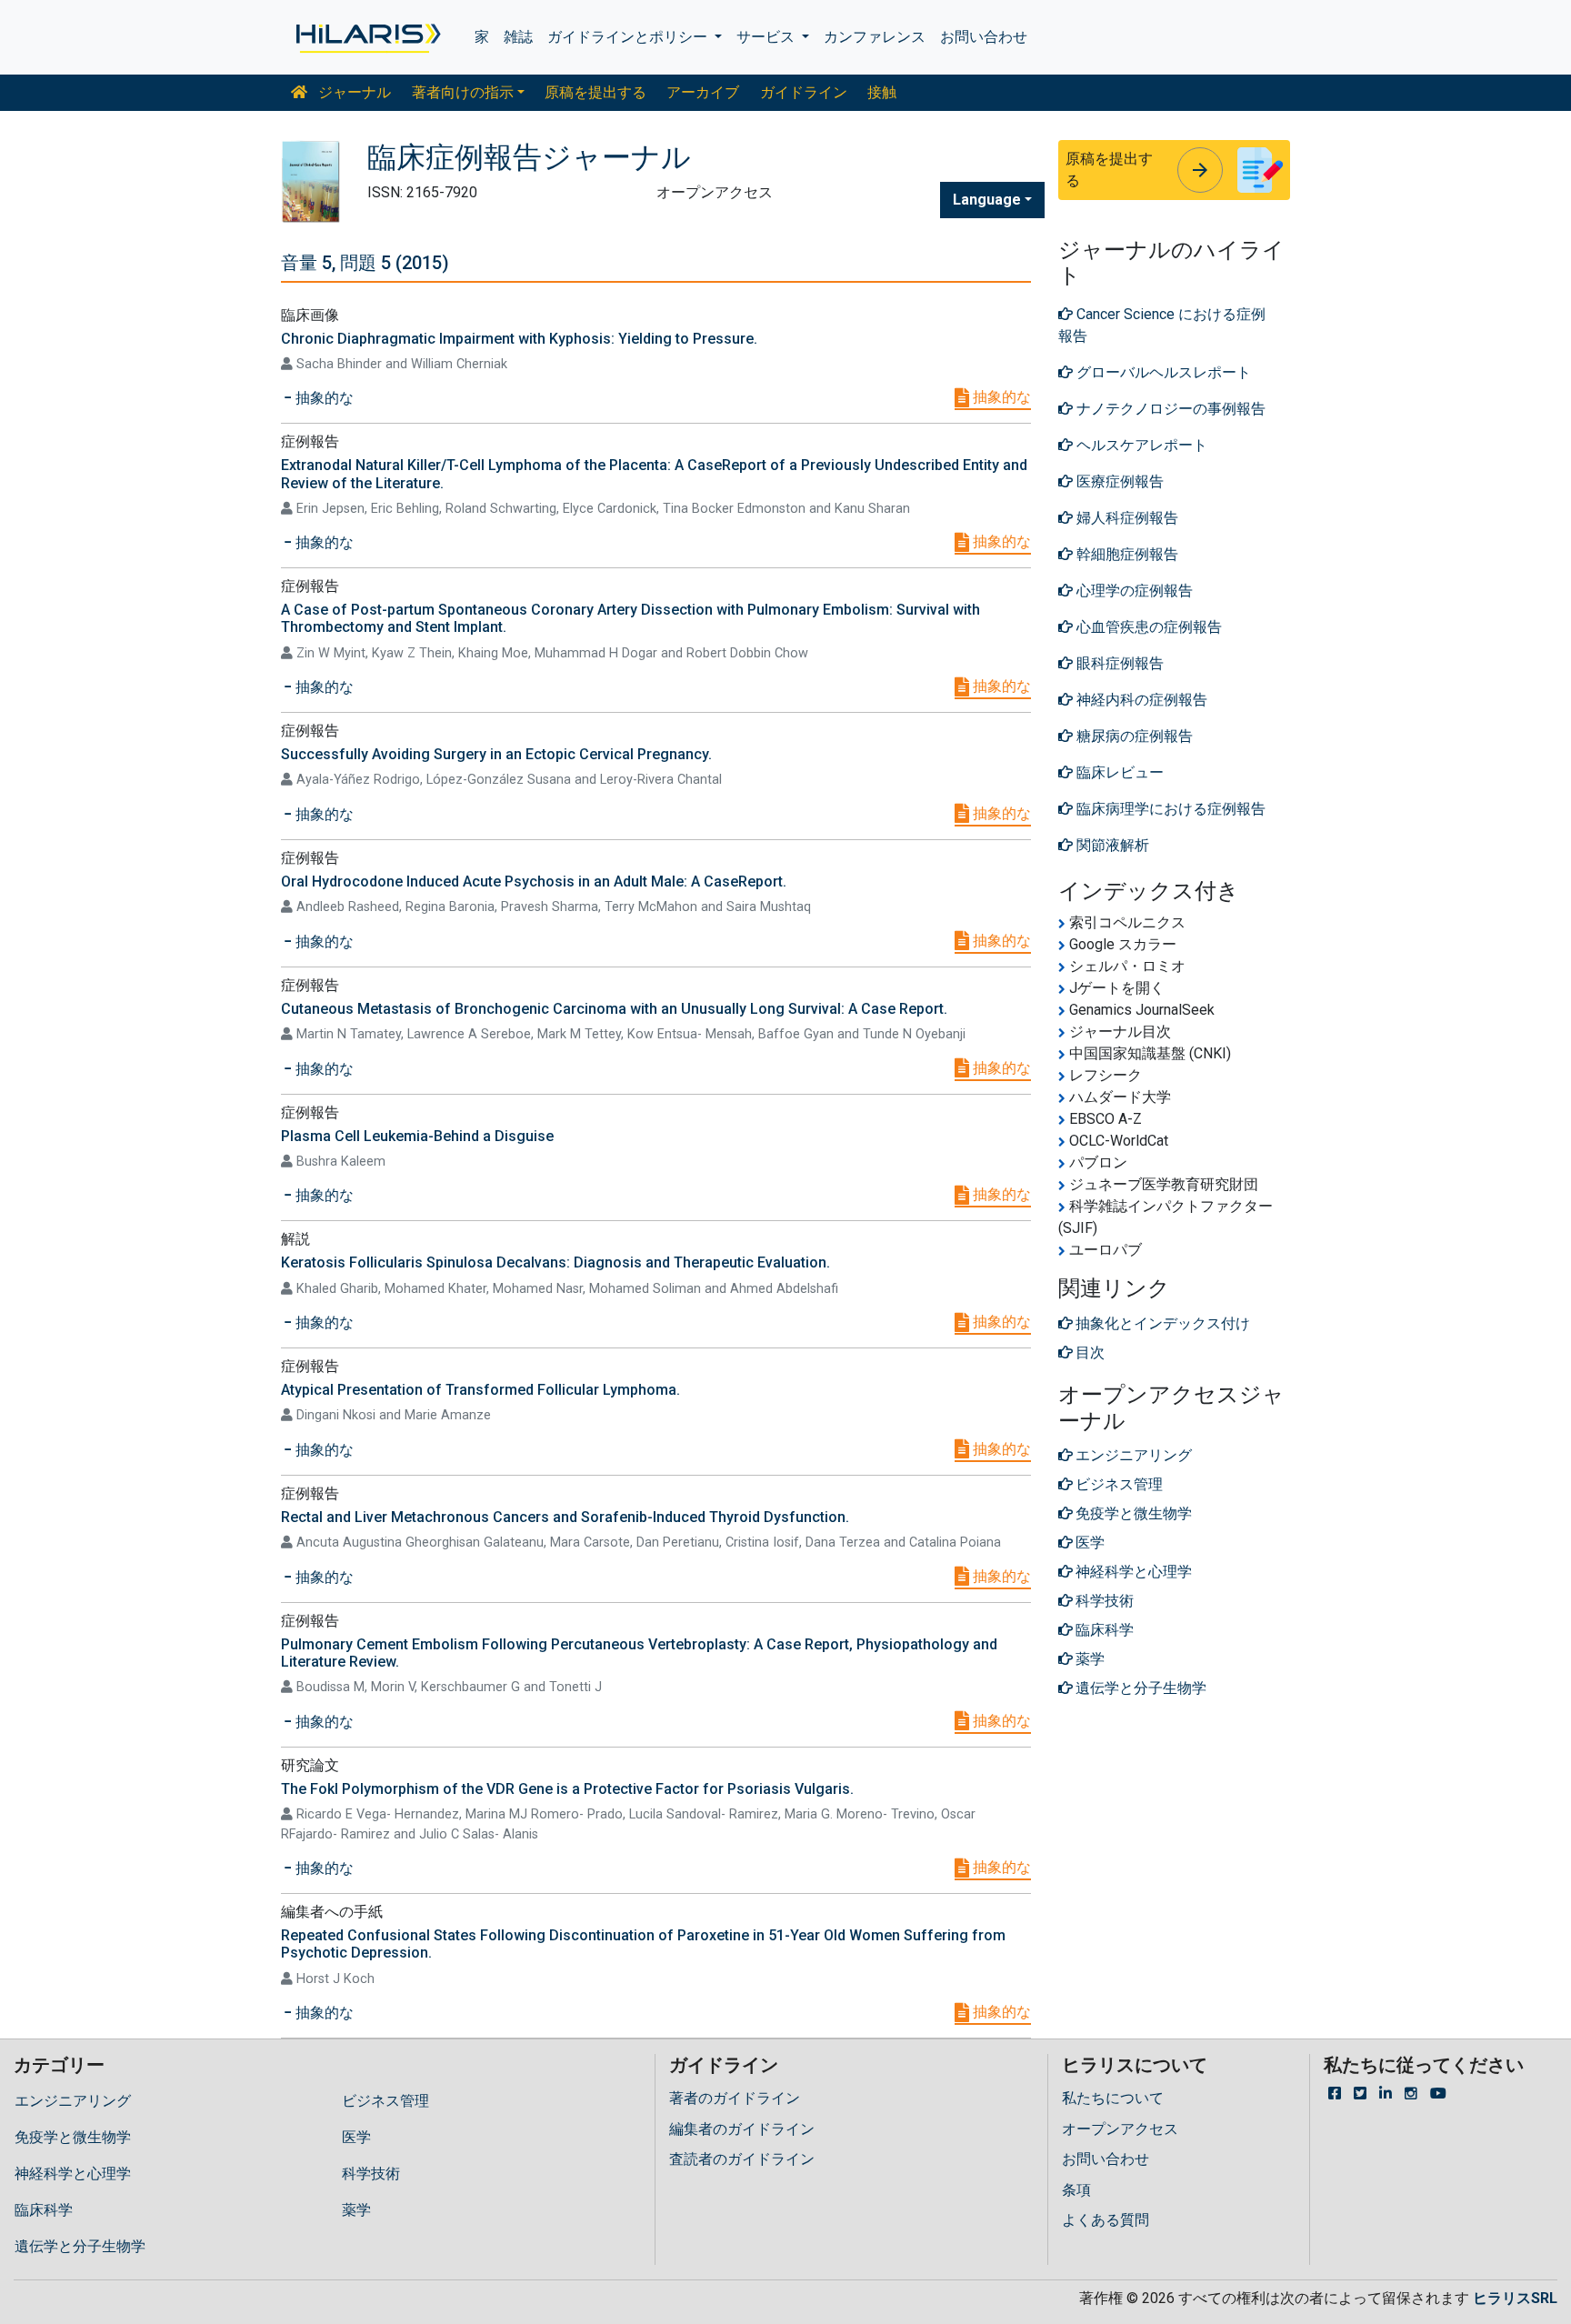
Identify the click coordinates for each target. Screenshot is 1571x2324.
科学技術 (371, 2174)
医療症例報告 (1118, 481)
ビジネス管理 (385, 2101)
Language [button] (987, 200)
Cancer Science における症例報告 (1162, 325)
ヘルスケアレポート (1140, 445)
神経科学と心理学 (73, 2174)
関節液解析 (1111, 845)
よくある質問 (1106, 2220)
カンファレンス (875, 37)
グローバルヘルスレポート (1162, 372)
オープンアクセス (1120, 2129)
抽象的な (1000, 397)
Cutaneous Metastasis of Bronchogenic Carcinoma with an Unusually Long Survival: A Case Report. (614, 1009)
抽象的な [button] (323, 398)
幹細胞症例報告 (1126, 554)
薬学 (356, 2210)
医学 (356, 2137)
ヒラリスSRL (1515, 2298)
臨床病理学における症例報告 (1169, 809)
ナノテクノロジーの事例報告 (1169, 409)
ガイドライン (804, 92)
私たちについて (1113, 2098)
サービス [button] (767, 37)
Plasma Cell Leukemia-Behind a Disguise (417, 1136)
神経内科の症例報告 (1140, 700)
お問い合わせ (984, 37)
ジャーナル (353, 92)
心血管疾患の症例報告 (1147, 627)
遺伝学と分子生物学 (80, 2246)
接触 (882, 92)
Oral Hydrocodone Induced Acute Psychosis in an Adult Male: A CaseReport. (534, 882)
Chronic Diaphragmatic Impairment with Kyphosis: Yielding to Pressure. (519, 339)
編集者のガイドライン (742, 2129)
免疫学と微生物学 (73, 2137)
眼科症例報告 (1118, 663)
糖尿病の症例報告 (1133, 736)
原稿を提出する (595, 92)
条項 (1076, 2190)
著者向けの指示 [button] (463, 92)
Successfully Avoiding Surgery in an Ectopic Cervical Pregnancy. (496, 754)
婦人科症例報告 (1126, 518)
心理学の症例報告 (1133, 591)
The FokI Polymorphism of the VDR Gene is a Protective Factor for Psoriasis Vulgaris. (567, 1789)
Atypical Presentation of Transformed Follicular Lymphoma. (480, 1390)
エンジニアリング (73, 2101)
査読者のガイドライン (742, 2159)
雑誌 (518, 37)
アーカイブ (703, 92)
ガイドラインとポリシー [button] (629, 37)
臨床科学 (44, 2210)
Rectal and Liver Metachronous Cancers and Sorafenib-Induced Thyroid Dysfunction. (565, 1517)
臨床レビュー (1118, 772)
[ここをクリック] (367, 37)
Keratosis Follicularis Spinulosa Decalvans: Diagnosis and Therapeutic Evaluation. (555, 1262)
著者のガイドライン (735, 2098)
